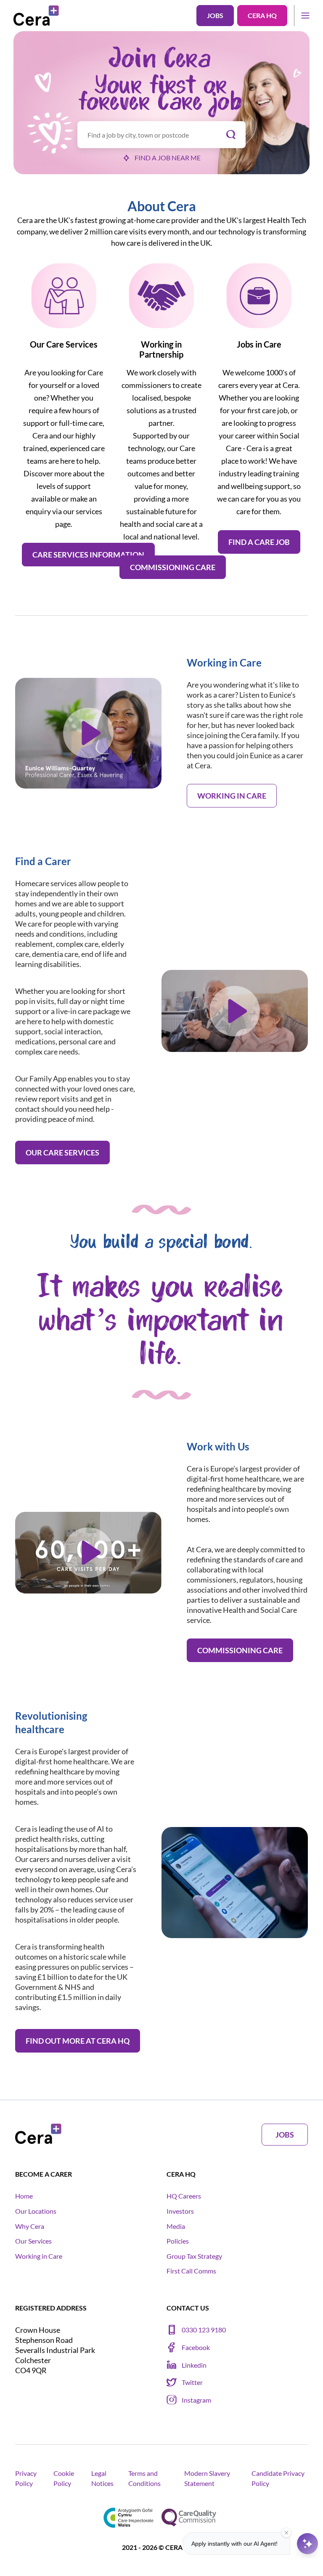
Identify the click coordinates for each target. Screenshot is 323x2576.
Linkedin (194, 2365)
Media (176, 2226)
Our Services (33, 2241)
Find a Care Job (259, 542)
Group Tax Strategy (194, 2256)
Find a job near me (168, 158)
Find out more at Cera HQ (78, 2041)
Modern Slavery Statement (207, 2478)
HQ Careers (184, 2196)
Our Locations (36, 2211)
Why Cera (30, 2226)
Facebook (196, 2347)
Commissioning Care (173, 567)
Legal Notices (102, 2478)
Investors (180, 2211)
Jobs (215, 15)
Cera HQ (262, 15)
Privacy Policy (26, 2478)
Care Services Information (88, 555)
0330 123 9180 (204, 2330)
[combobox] (161, 135)
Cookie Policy (64, 2478)
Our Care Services (62, 1153)
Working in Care (232, 796)
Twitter (192, 2382)
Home (24, 2196)
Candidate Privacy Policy (278, 2478)
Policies (178, 2241)
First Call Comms (191, 2271)
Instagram (196, 2400)
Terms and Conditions (144, 2478)
